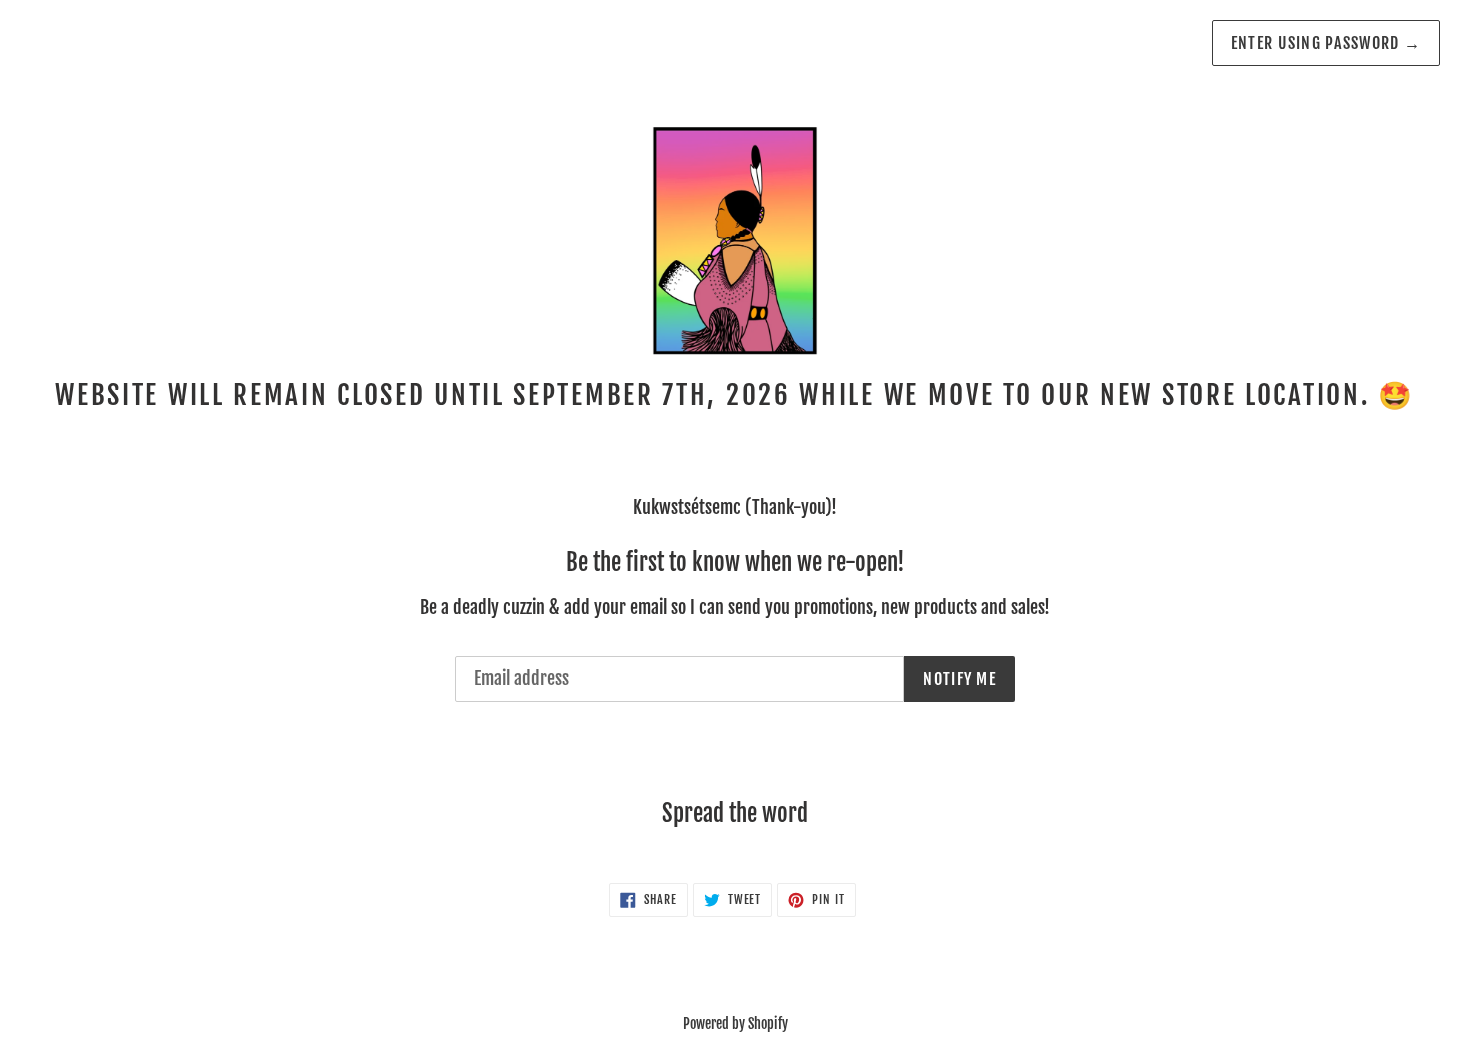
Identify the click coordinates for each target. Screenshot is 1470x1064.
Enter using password (1326, 43)
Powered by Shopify (735, 1023)
